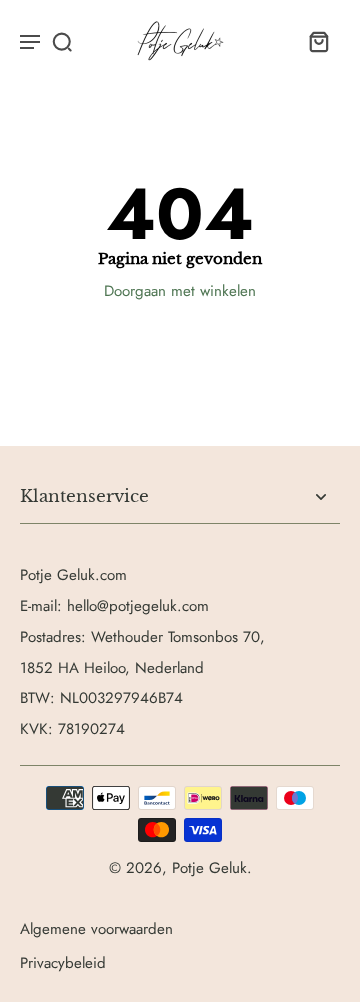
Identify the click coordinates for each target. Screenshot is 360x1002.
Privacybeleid (63, 963)
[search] (62, 41)
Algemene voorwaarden (96, 929)
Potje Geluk (209, 868)
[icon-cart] (318, 41)
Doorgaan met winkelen (180, 291)
